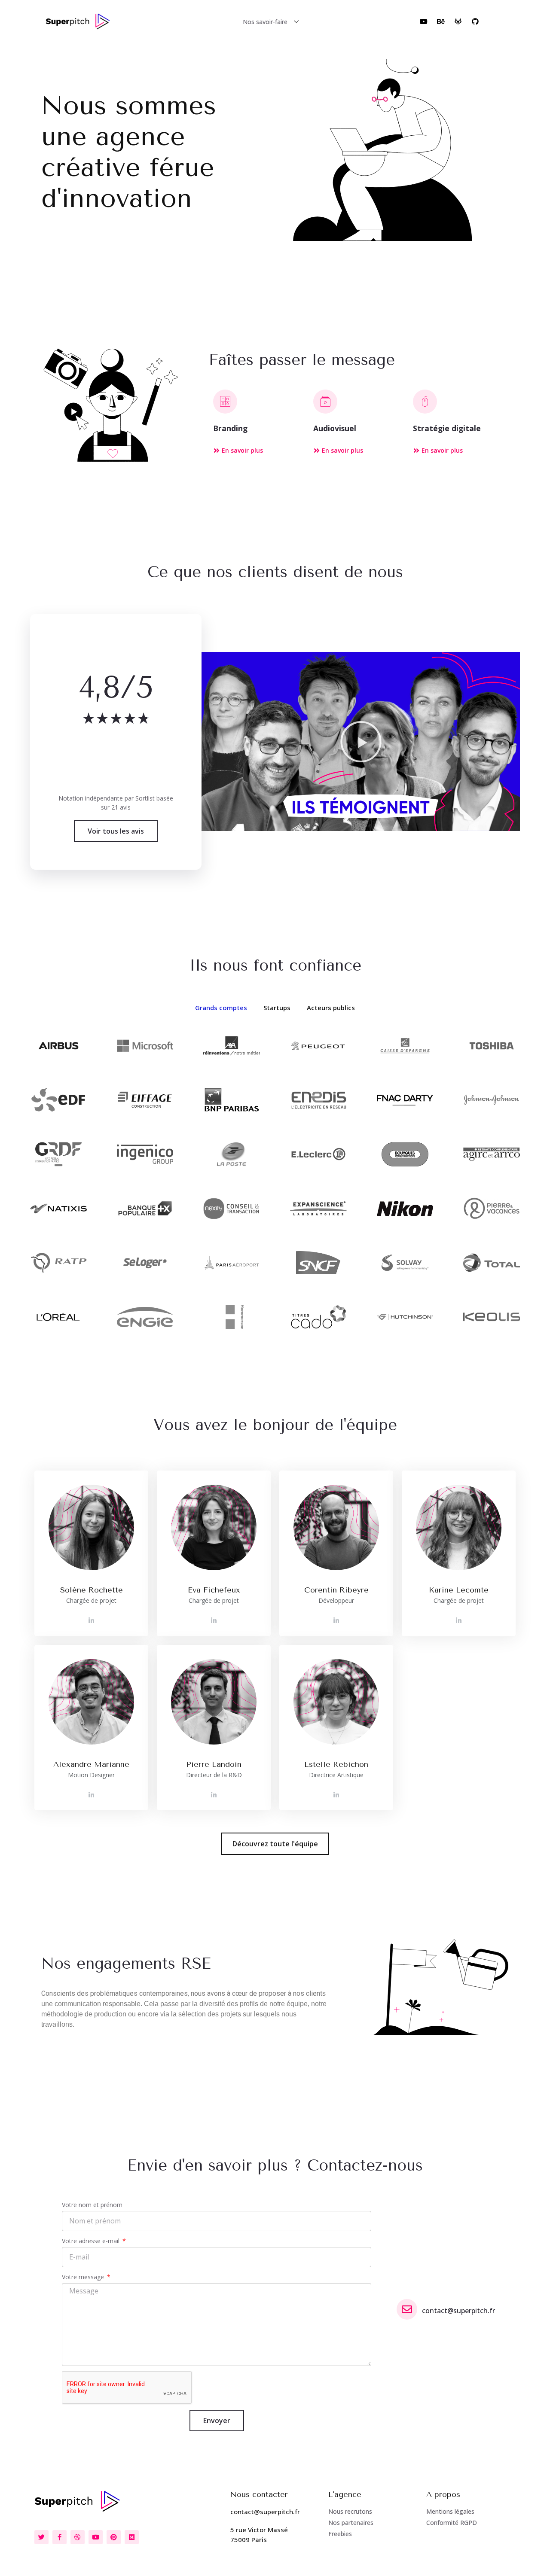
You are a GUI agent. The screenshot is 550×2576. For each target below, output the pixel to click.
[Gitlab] (458, 21)
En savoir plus (242, 450)
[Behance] (441, 21)
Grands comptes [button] (221, 1008)
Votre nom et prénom (92, 2205)
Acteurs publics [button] (331, 1008)
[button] (361, 742)
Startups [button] (277, 1008)
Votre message (84, 2277)
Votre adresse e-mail (92, 2241)
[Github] (475, 21)
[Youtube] (424, 21)
